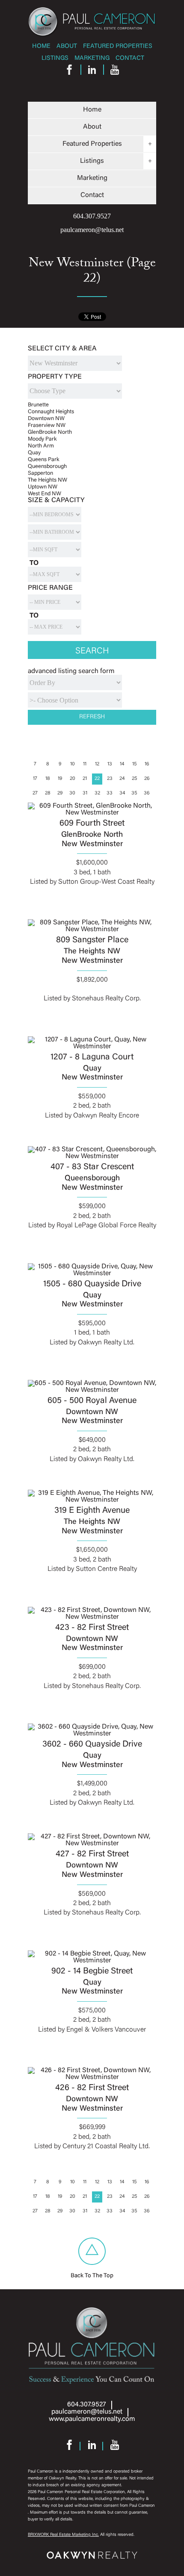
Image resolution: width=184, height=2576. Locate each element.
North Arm (41, 446)
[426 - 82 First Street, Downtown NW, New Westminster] (92, 2077)
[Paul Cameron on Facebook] (69, 72)
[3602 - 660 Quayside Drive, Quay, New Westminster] (92, 1733)
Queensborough (47, 466)
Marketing (92, 58)
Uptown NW (43, 487)
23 (110, 779)
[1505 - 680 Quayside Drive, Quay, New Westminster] (92, 1273)
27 (35, 793)
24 (122, 779)
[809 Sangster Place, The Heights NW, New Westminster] (92, 929)
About (67, 46)
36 (147, 793)
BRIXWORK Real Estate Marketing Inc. (63, 2535)
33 (110, 793)
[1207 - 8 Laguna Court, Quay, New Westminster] (92, 1046)
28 (48, 793)
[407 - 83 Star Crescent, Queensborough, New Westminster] (92, 1156)
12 (97, 764)
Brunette (38, 405)
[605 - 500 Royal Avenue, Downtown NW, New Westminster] (92, 1389)
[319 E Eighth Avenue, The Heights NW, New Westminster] (92, 1499)
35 (134, 793)
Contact (130, 58)
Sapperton (40, 473)
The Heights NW (47, 480)
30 (72, 793)
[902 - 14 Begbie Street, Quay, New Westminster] (92, 1960)
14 (122, 764)
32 (97, 793)
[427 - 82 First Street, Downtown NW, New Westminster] (92, 1843)
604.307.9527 (92, 216)
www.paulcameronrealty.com (92, 2419)
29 (60, 793)
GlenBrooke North (50, 432)
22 (97, 779)
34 (122, 793)
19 (60, 779)
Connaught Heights (51, 412)
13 (110, 764)
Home (41, 46)
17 (35, 779)
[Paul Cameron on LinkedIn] (92, 72)
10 (73, 764)
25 (135, 779)
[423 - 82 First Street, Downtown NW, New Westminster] (92, 1616)
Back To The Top (92, 2276)
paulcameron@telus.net (92, 230)
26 (147, 779)
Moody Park (42, 439)
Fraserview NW (47, 425)
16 (147, 764)
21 (85, 779)
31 (85, 793)
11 (85, 764)
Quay (34, 453)
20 (73, 779)
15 (135, 764)
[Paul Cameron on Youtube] (115, 72)
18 (48, 779)
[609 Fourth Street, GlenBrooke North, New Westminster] (92, 812)
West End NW (45, 494)
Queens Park (44, 460)
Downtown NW (46, 419)
